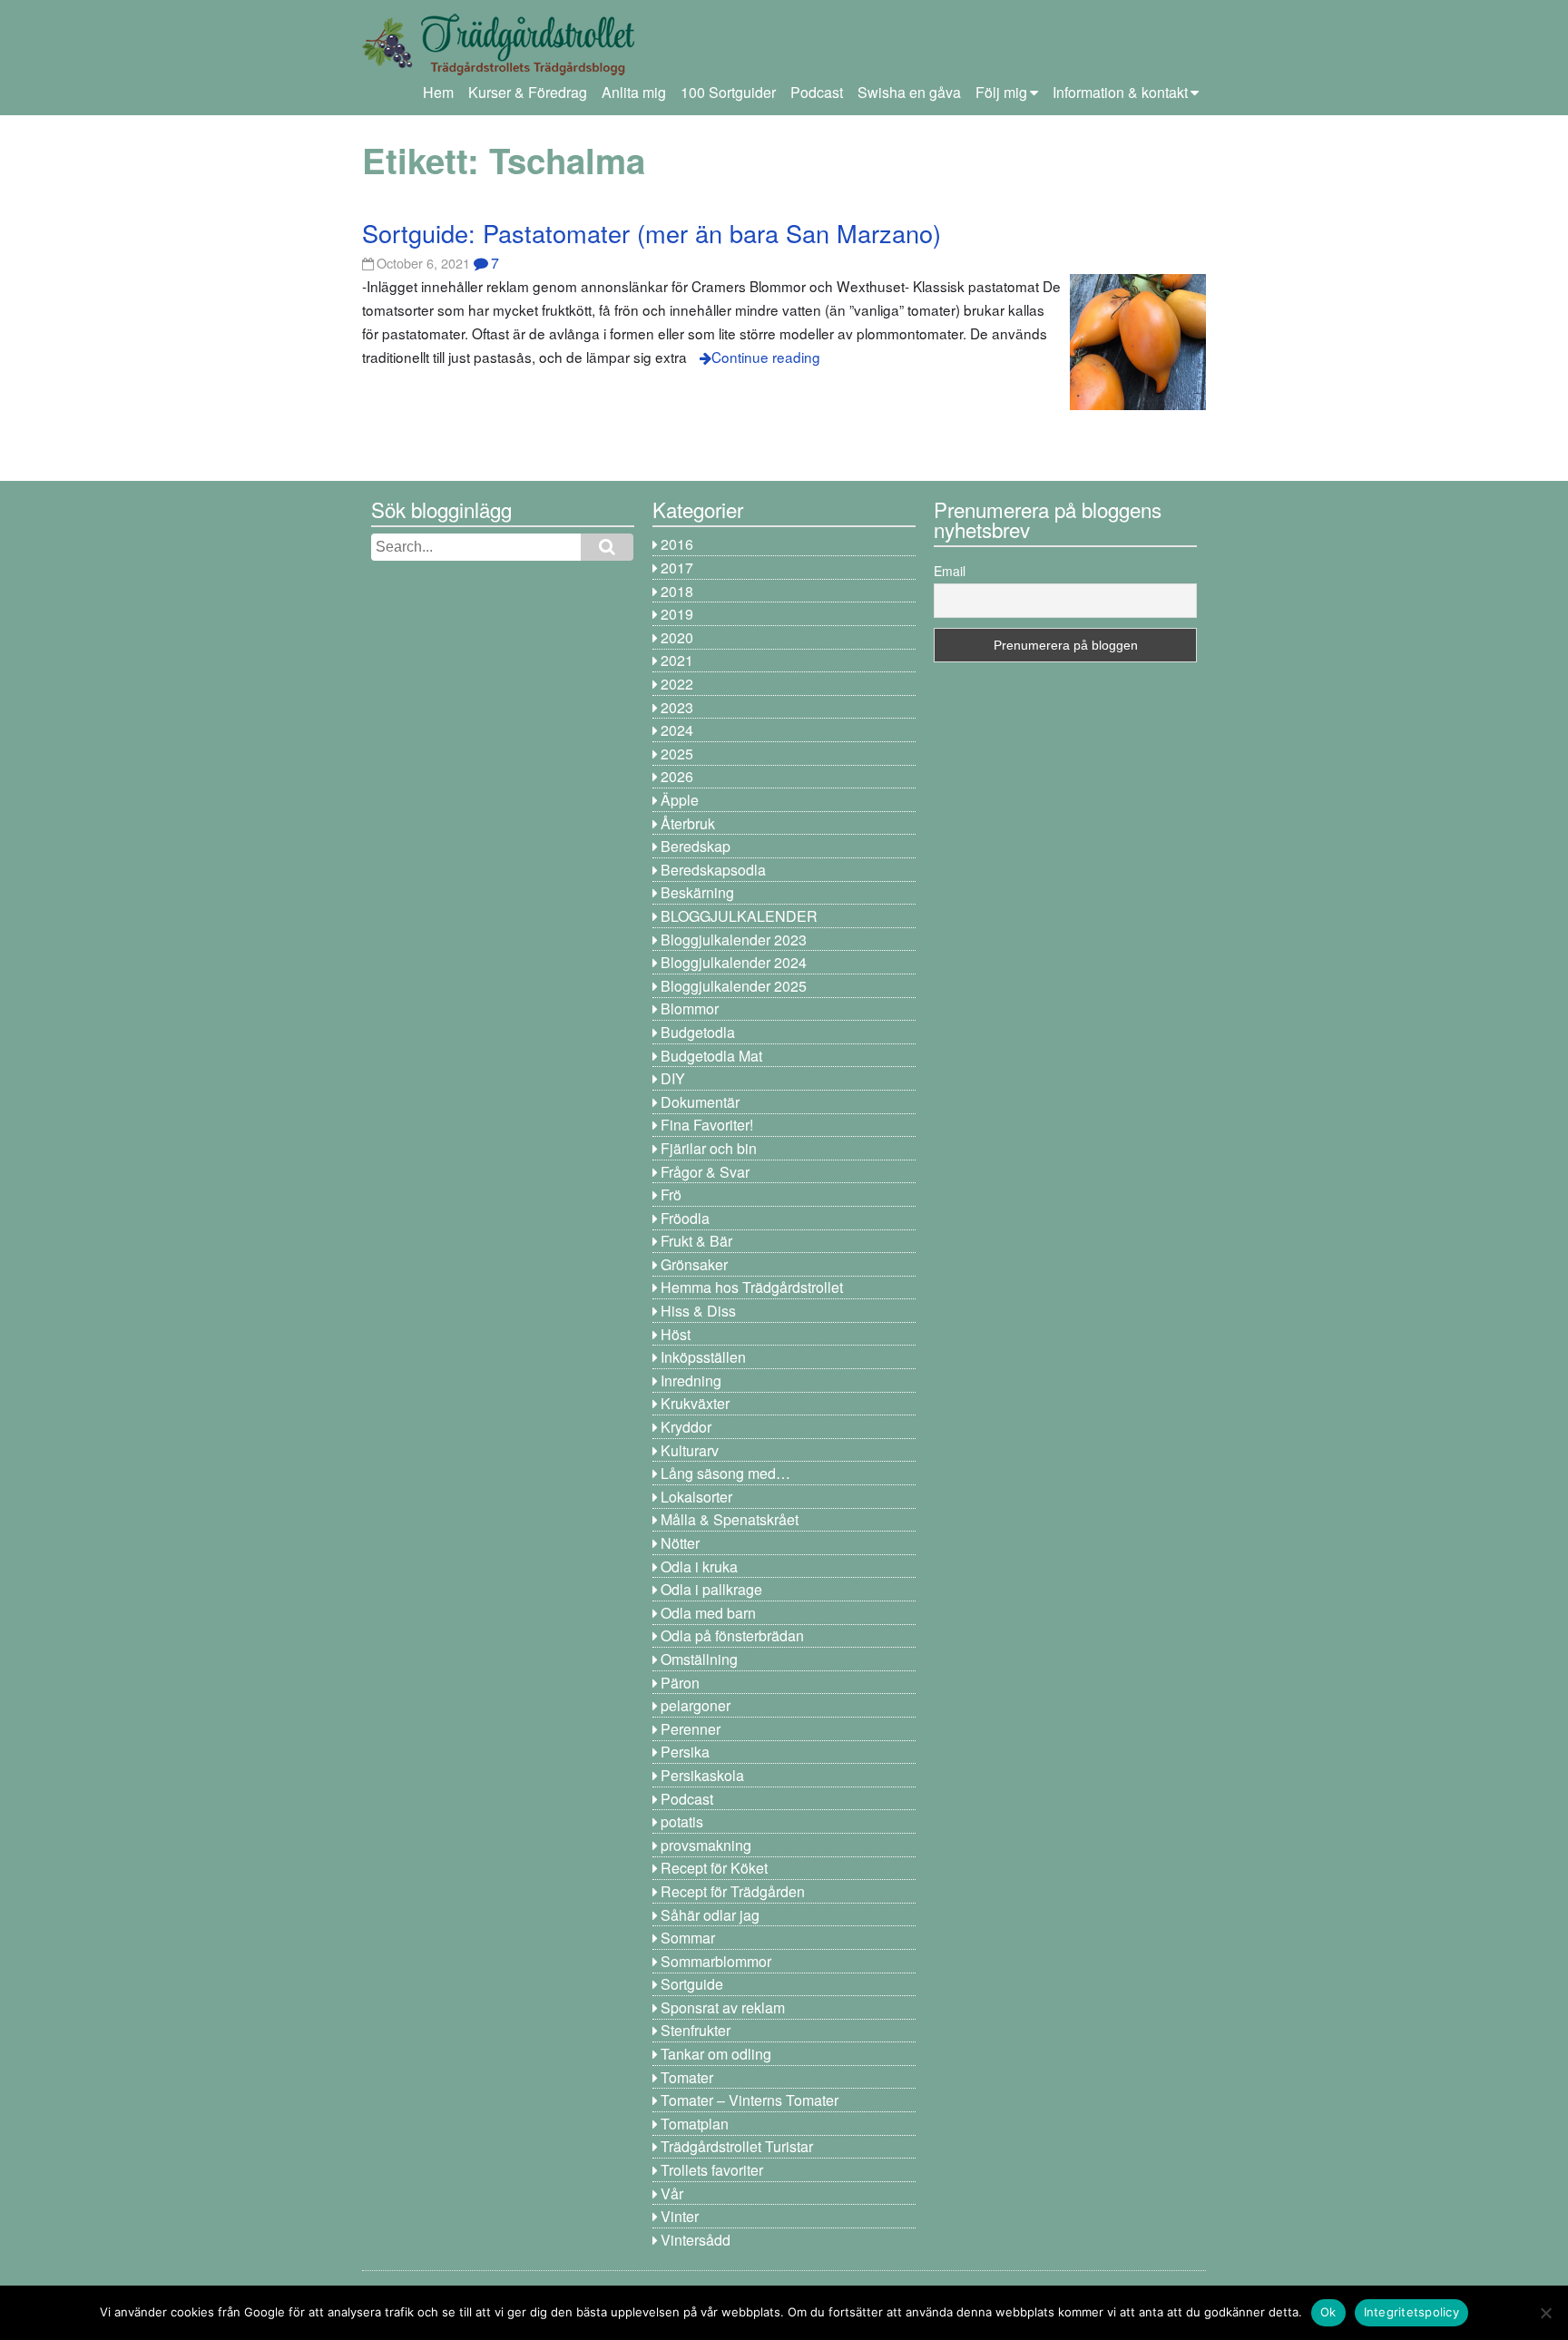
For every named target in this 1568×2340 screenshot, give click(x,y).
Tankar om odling (716, 2054)
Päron (680, 1683)
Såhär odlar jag (710, 1915)
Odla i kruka (699, 1567)
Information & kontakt (1120, 92)
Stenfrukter (696, 2030)
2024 (677, 730)
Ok (1328, 2312)
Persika (685, 1752)
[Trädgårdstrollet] (498, 69)
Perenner (691, 1729)
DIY (673, 1078)
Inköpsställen (703, 1357)
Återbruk (688, 823)
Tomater (687, 2077)
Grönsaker (694, 1264)
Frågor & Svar (705, 1172)
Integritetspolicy (1411, 2312)
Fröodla (685, 1218)
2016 (677, 544)
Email (950, 571)
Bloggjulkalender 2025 (734, 986)
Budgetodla (698, 1032)
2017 (677, 568)
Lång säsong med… (725, 1473)
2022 (677, 684)
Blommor (690, 1008)
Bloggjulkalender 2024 (734, 962)
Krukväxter (695, 1403)
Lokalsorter (696, 1497)
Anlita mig (634, 92)
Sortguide (692, 1984)
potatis (682, 1821)
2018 (677, 591)
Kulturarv (690, 1450)
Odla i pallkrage (711, 1589)
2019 (677, 614)
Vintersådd (696, 2240)
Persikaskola (702, 1775)
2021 (677, 660)
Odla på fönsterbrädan (732, 1635)
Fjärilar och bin (709, 1148)
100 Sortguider (728, 92)
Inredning (691, 1381)
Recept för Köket (714, 1868)
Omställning (699, 1659)
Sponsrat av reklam (723, 2007)
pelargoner (696, 1705)
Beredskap (696, 846)
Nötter (680, 1543)
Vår (672, 2193)
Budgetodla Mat (711, 1056)
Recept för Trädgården (733, 1891)
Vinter (680, 2216)
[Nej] (1545, 2313)
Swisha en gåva (909, 92)
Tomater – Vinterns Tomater (750, 2100)
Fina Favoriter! (707, 1125)
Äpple (680, 800)
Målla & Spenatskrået (730, 1519)
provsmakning (706, 1845)
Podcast (817, 92)
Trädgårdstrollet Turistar (737, 2146)
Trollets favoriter (712, 2170)
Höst (676, 1334)
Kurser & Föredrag (528, 92)
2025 (677, 754)
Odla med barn (708, 1613)
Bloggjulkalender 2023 (734, 940)
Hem (438, 92)
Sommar (688, 1938)
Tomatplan (695, 2124)
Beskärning (697, 892)
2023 (677, 707)
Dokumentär (700, 1102)
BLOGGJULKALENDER (739, 916)
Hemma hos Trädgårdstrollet (752, 1287)
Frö (671, 1194)
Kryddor (686, 1427)
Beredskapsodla (713, 870)
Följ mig (1001, 92)
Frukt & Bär (696, 1241)
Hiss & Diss (698, 1311)
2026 (677, 776)
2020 (677, 637)
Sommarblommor (716, 1961)
